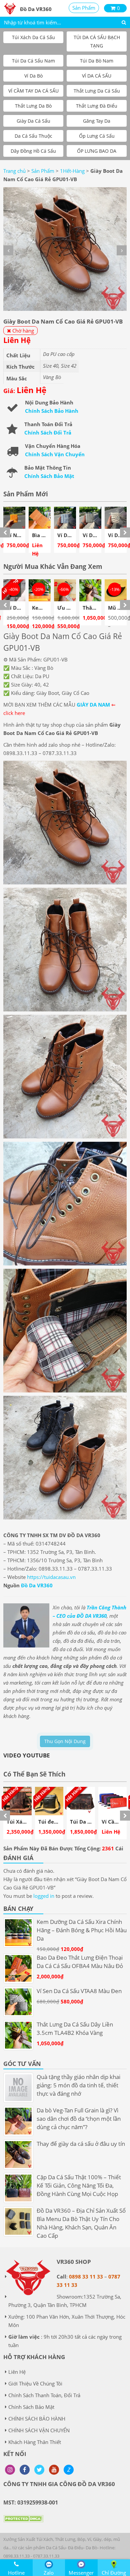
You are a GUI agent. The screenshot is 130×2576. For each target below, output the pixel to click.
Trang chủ (14, 171)
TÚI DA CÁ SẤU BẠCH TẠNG (97, 41)
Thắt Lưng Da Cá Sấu (97, 91)
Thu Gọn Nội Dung (65, 1741)
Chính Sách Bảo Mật (49, 476)
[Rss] (10, 2470)
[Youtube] (54, 2470)
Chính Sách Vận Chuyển (55, 454)
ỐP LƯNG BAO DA (97, 151)
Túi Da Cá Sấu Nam (33, 61)
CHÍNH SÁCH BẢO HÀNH (37, 2419)
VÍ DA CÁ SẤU (97, 76)
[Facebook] (25, 2470)
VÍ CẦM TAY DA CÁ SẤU (33, 91)
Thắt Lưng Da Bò (33, 106)
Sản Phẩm (84, 8)
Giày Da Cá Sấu (33, 121)
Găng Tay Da (97, 121)
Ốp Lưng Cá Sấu (97, 136)
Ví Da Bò (33, 76)
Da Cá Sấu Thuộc (33, 136)
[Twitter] (39, 2470)
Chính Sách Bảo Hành (52, 411)
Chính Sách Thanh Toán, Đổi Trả (44, 2395)
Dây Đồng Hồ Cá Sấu (33, 151)
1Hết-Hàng (72, 171)
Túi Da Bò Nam (97, 61)
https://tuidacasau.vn (51, 1577)
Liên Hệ (17, 2372)
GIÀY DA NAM (93, 705)
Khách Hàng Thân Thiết (35, 2442)
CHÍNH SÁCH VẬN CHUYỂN (39, 2430)
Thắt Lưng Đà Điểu (97, 106)
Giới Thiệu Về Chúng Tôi (35, 2383)
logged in (44, 1896)
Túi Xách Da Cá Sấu (33, 37)
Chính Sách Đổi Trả (48, 433)
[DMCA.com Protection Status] (23, 2524)
